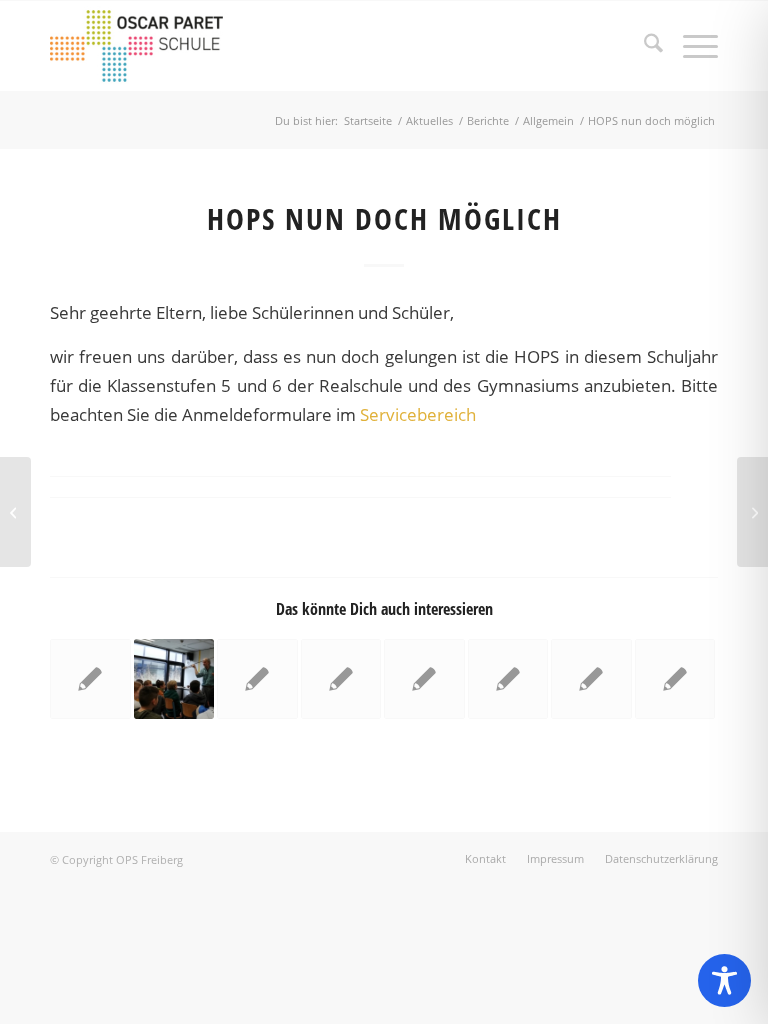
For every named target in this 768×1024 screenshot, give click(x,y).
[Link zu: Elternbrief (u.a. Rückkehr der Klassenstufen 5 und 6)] (424, 679)
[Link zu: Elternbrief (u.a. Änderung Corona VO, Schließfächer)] (508, 679)
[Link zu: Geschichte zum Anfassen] (174, 679)
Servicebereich (418, 414)
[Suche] (643, 46)
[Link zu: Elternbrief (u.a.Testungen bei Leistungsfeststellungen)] (591, 679)
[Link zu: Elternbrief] (341, 679)
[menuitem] (643, 46)
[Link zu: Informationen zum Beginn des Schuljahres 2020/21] (257, 679)
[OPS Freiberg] (148, 46)
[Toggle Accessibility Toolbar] (724, 980)
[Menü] (690, 46)
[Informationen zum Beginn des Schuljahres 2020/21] (15, 512)
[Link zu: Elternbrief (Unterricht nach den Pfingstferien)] (90, 679)
